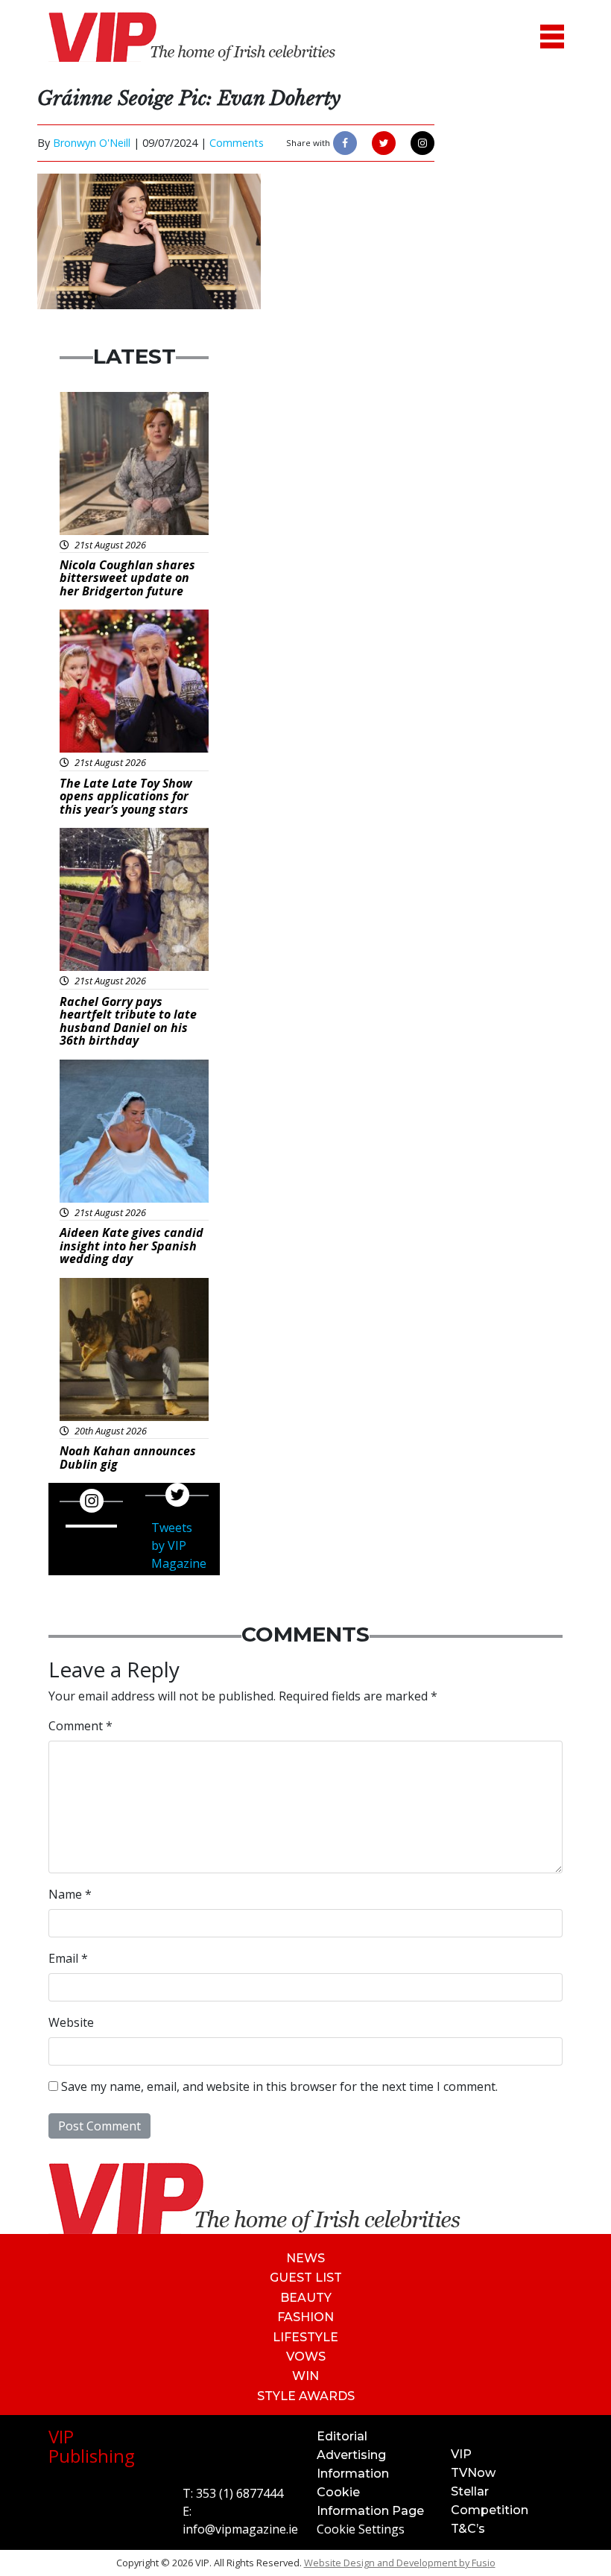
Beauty (306, 2298)
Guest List (306, 2278)
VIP (461, 2454)
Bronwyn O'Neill (92, 143)
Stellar (470, 2491)
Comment (80, 1726)
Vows (306, 2357)
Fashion (305, 2317)
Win (305, 2376)
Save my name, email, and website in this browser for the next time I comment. (279, 2086)
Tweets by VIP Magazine (179, 1545)
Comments (237, 143)
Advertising (351, 2455)
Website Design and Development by (400, 2563)
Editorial (342, 2436)
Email (68, 1958)
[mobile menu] (552, 37)
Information (353, 2474)
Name (70, 1894)
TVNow (473, 2473)
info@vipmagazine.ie (240, 2529)
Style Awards (306, 2396)
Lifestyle (305, 2337)
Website (71, 2022)
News (305, 2258)
